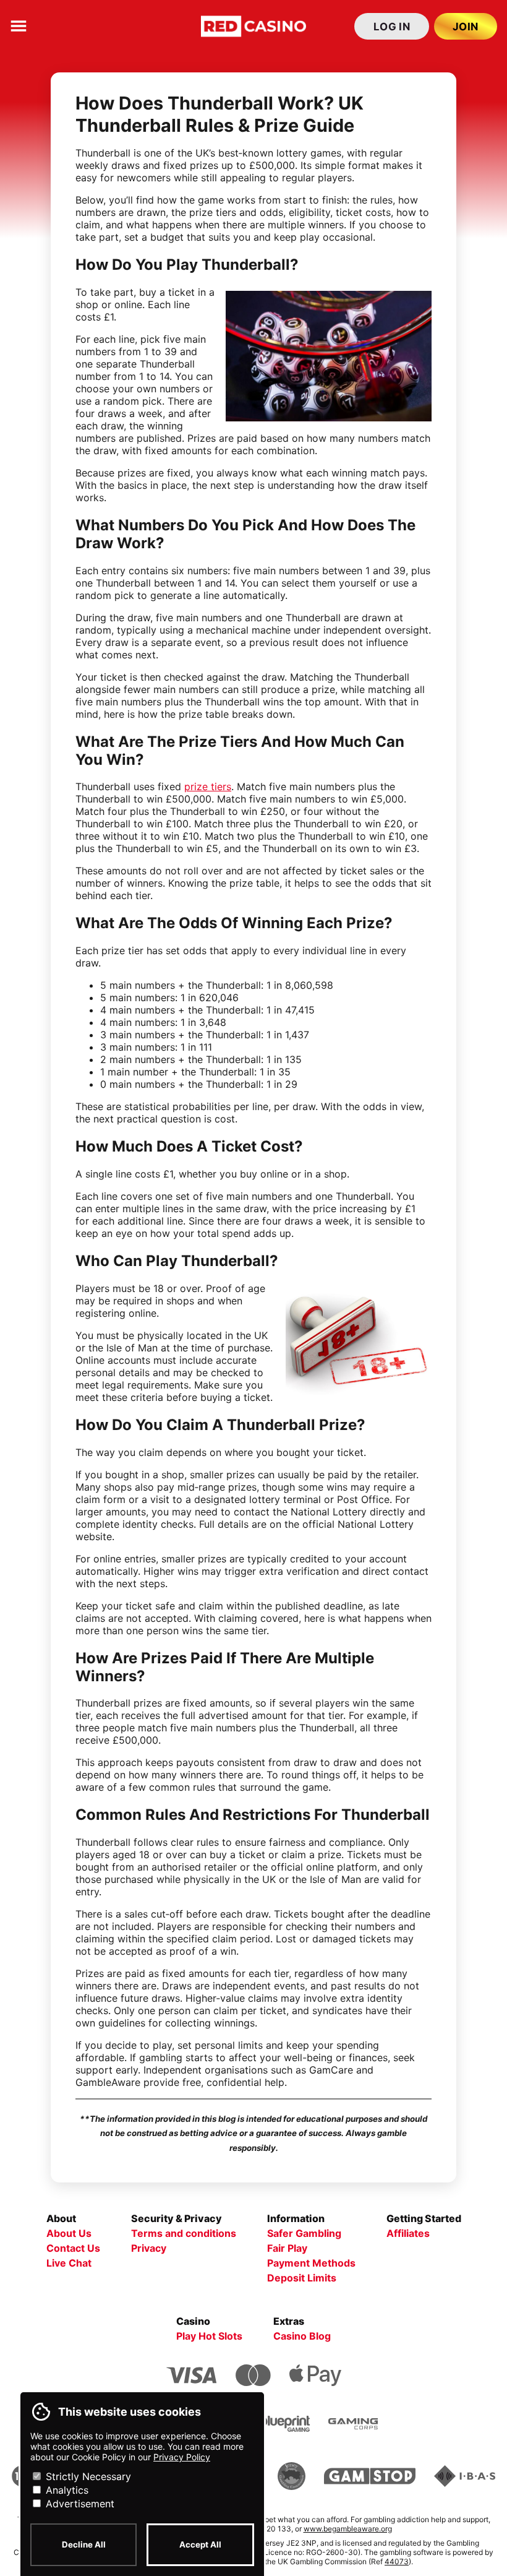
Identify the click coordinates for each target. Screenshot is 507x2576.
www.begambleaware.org (348, 2529)
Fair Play (287, 2248)
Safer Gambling (304, 2233)
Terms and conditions (184, 2233)
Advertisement (79, 2504)
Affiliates (408, 2233)
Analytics (66, 2490)
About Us (69, 2233)
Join (466, 27)
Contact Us (73, 2248)
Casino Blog (302, 2336)
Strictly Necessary (87, 2476)
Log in (392, 27)
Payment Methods (311, 2263)
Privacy (149, 2248)
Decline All (84, 2544)
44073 (397, 2561)
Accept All (200, 2544)
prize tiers (208, 786)
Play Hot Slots (209, 2336)
